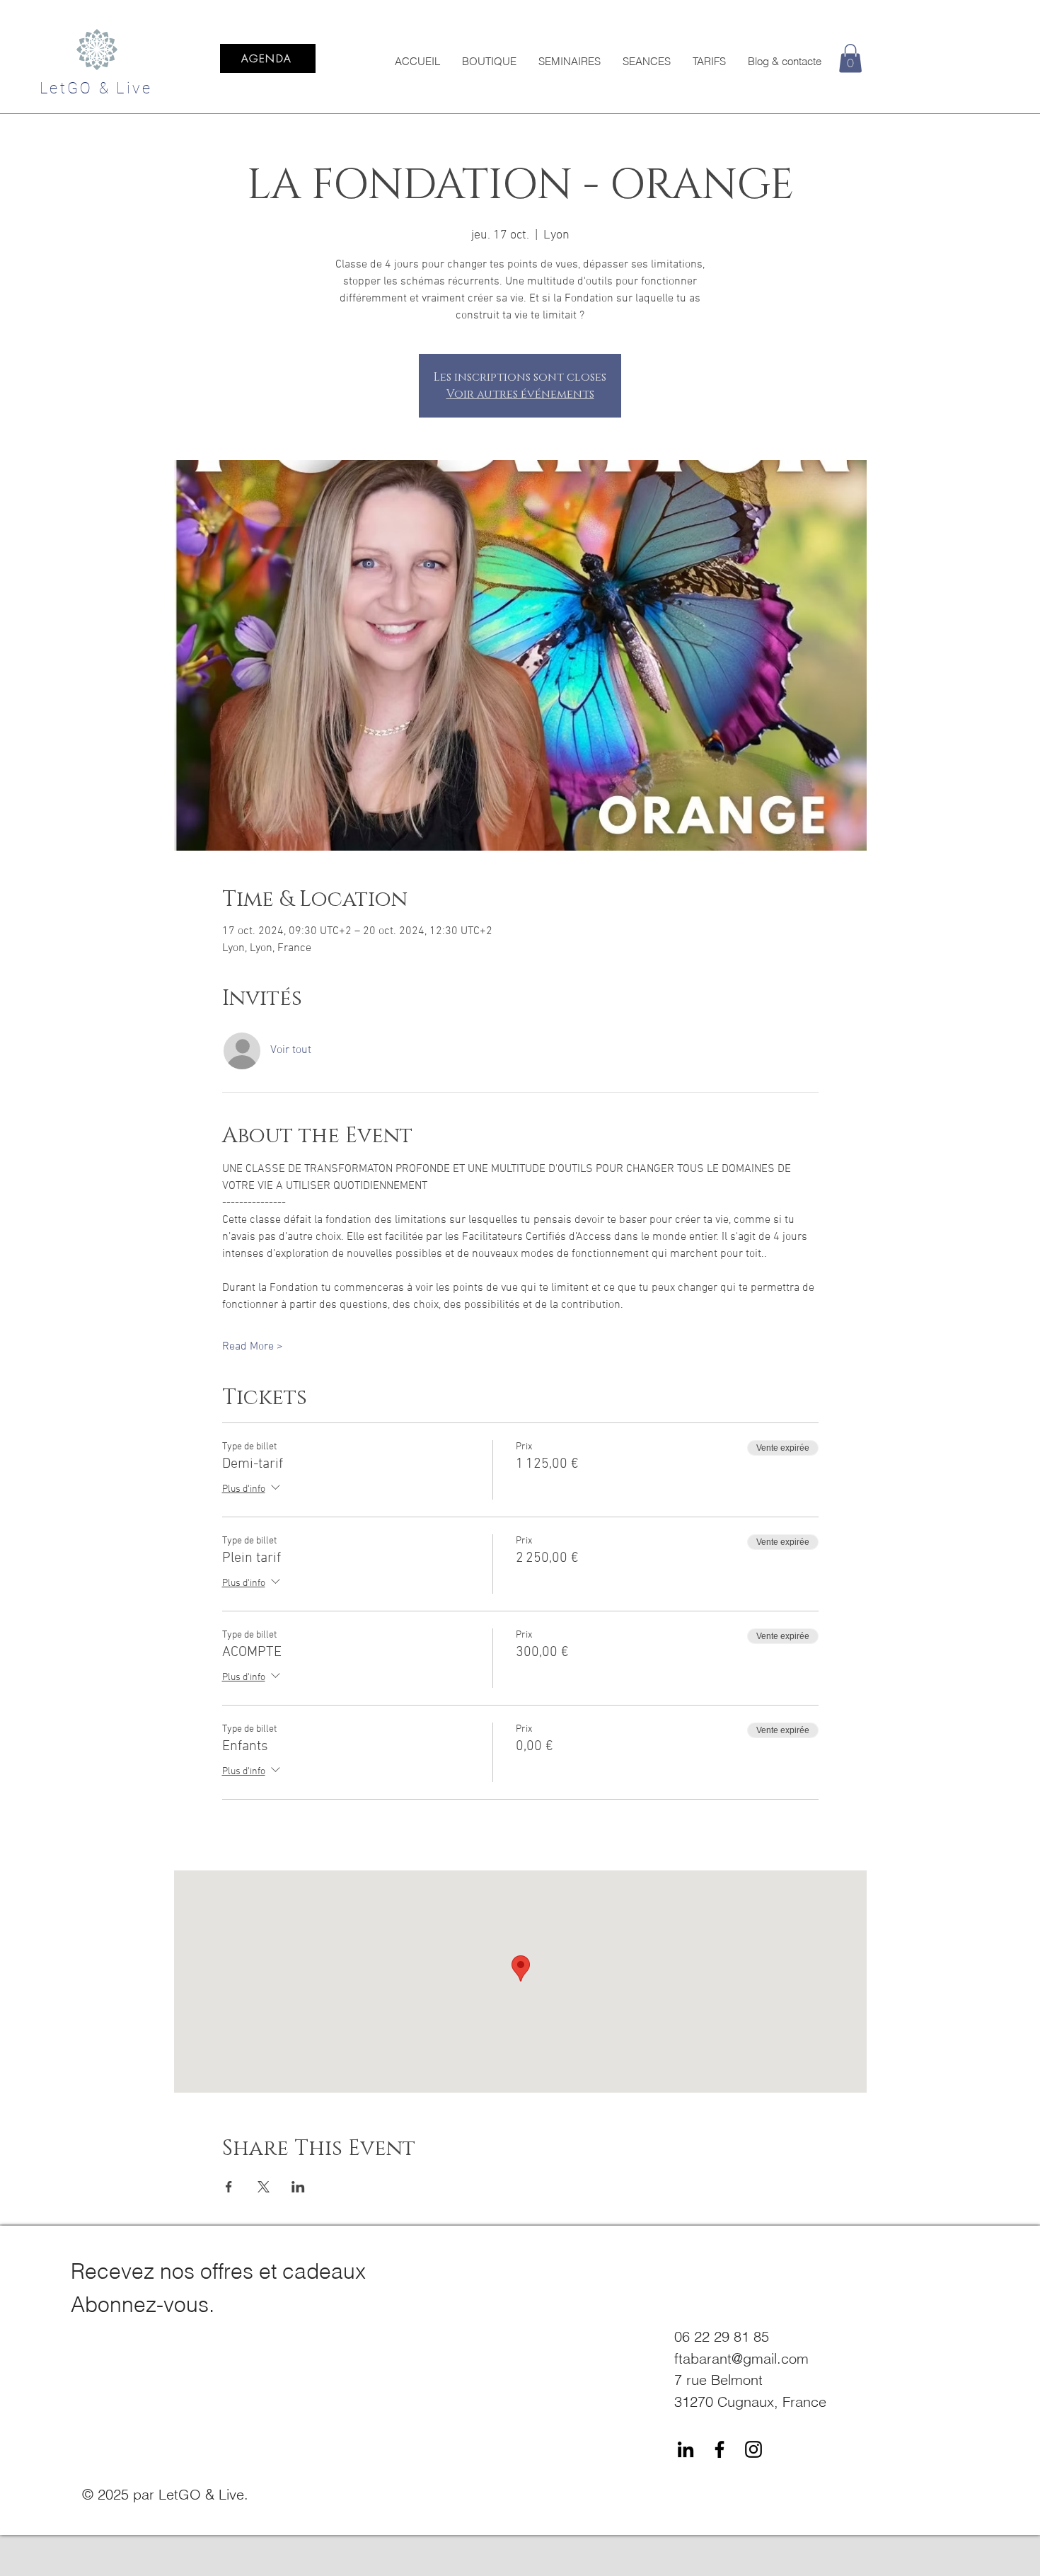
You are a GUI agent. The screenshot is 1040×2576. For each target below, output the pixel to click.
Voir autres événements (520, 394)
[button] (850, 58)
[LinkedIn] (686, 2449)
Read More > (253, 1347)
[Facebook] (720, 2449)
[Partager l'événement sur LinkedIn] (298, 2187)
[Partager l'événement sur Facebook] (229, 2187)
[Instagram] (753, 2449)
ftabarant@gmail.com (741, 2358)
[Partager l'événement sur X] (264, 2187)
